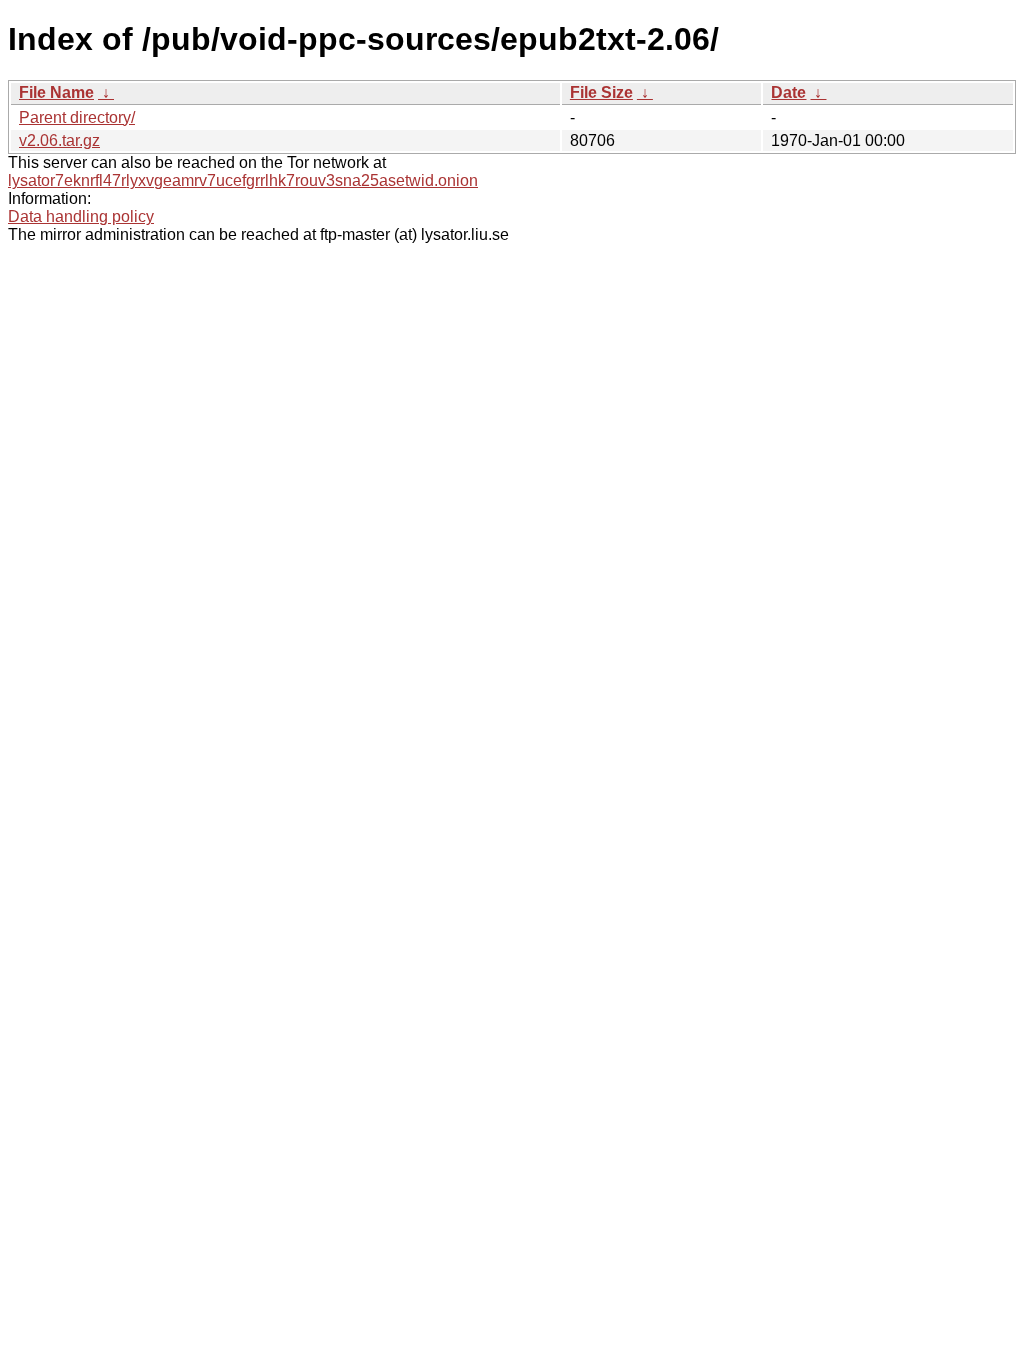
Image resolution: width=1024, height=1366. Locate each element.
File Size (601, 92)
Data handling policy (81, 216)
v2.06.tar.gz (59, 140)
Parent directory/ (77, 117)
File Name (56, 92)
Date (788, 92)
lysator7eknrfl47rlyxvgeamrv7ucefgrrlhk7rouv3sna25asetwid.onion (243, 180)
